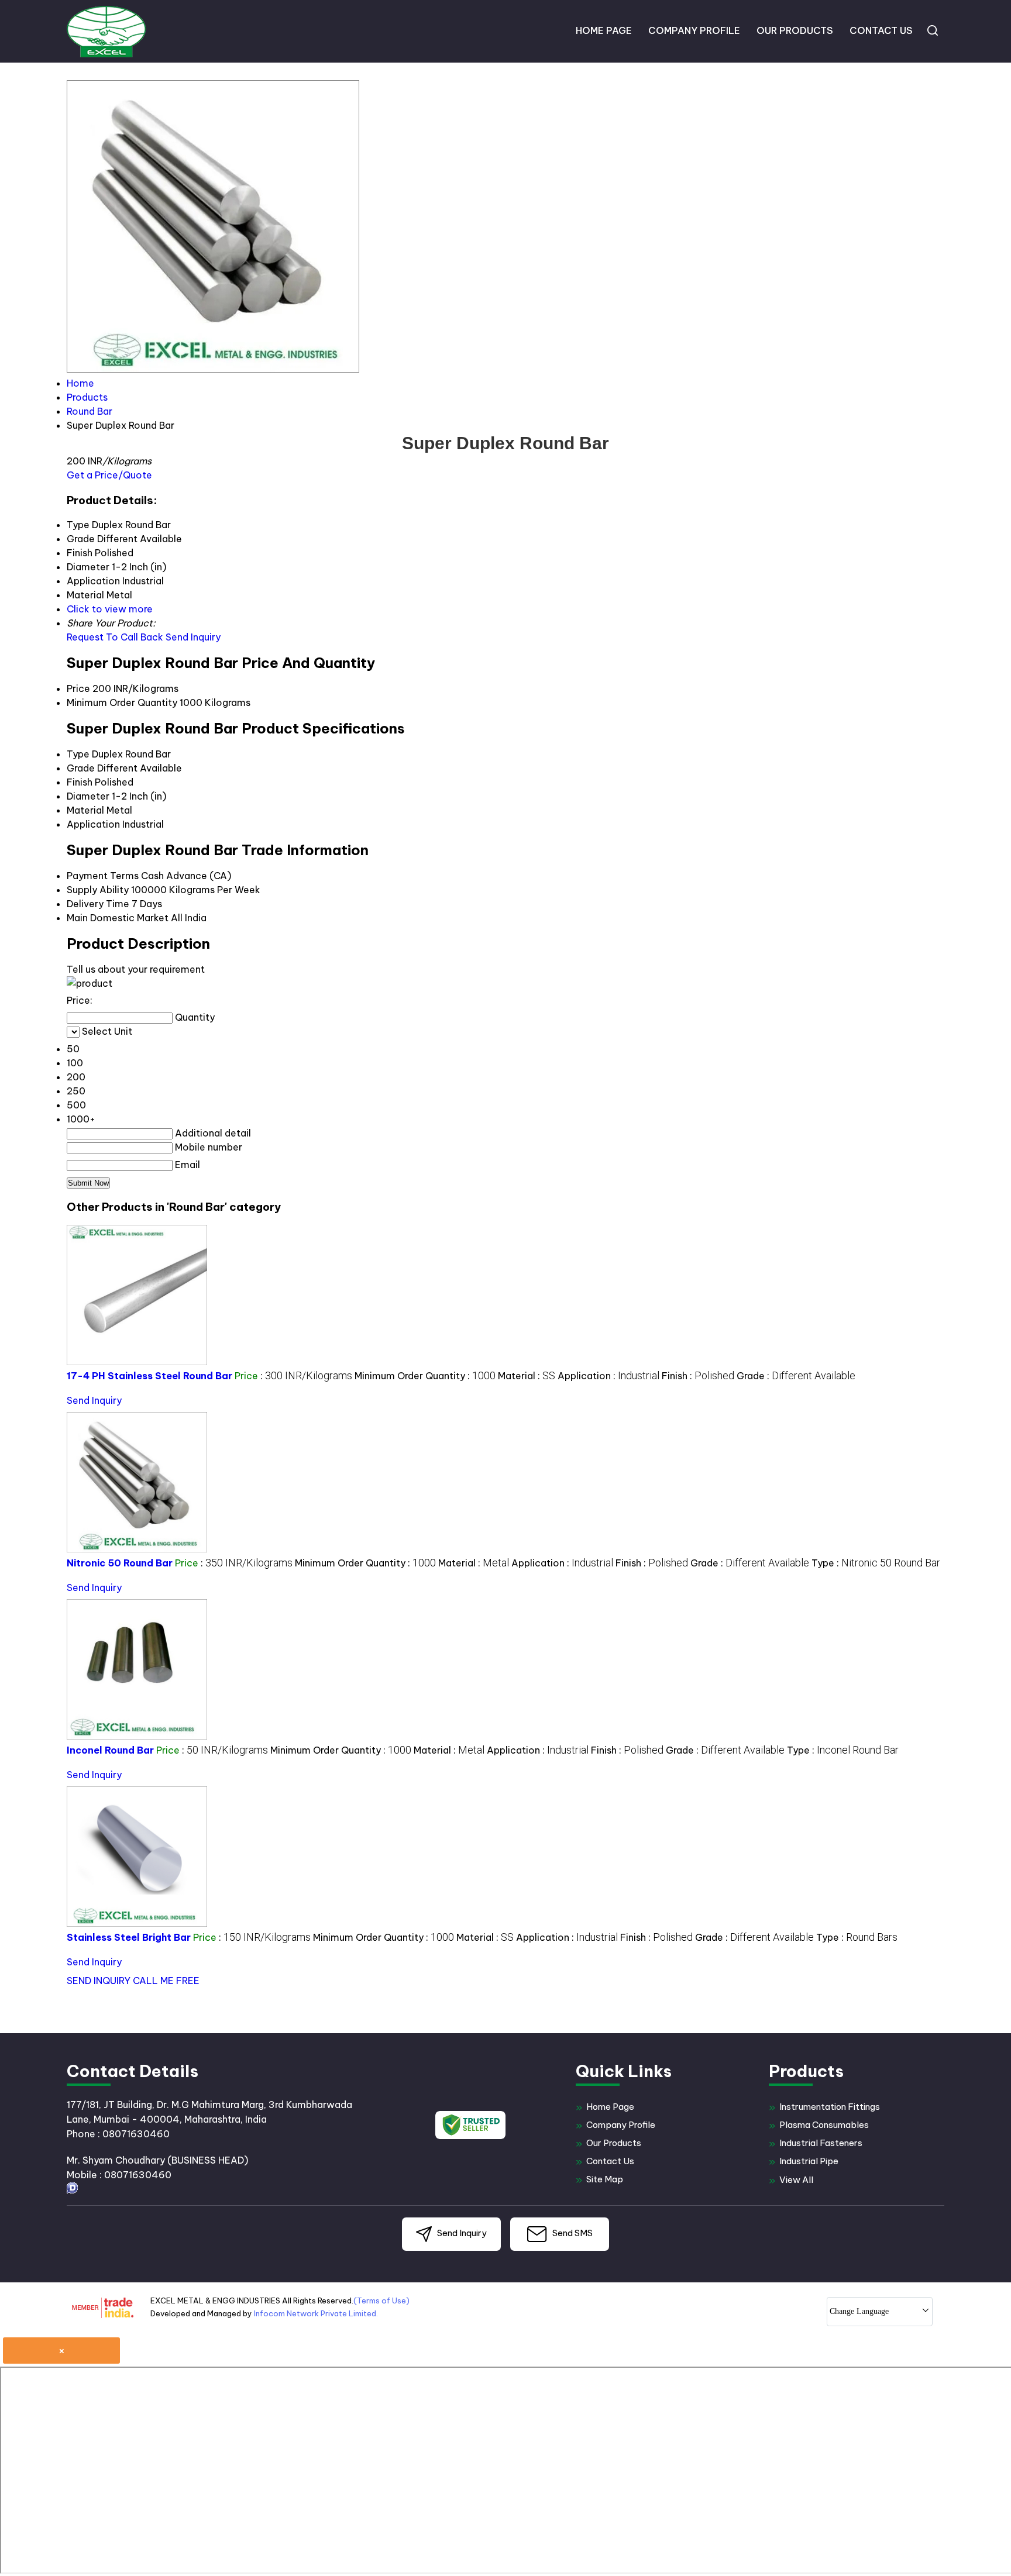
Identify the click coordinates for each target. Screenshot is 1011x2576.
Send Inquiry (193, 637)
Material (85, 810)
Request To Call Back (115, 637)
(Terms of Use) (381, 2301)
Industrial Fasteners (821, 2143)
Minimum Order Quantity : (425, 1376)
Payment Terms (103, 876)
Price (78, 688)
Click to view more (110, 609)
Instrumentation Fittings (830, 2107)
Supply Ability (98, 890)
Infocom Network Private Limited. (316, 2313)
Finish (80, 782)
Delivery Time (98, 904)
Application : (608, 1376)
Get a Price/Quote (109, 475)
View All (796, 2180)
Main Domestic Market (118, 918)
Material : (527, 1376)
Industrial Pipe (809, 2161)
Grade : (796, 1376)
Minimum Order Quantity (122, 702)
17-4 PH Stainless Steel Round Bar (149, 1376)
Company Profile (694, 30)
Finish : (698, 1376)
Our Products (795, 30)
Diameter (88, 796)
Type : (876, 1563)
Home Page (604, 30)
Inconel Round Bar (110, 1750)
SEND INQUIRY (99, 1981)
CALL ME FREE (166, 1981)
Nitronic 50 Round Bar (120, 1563)
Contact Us (881, 30)
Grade (81, 768)
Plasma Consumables (824, 2125)
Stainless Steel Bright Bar (129, 1937)
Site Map (605, 2179)
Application (93, 824)
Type (78, 754)
